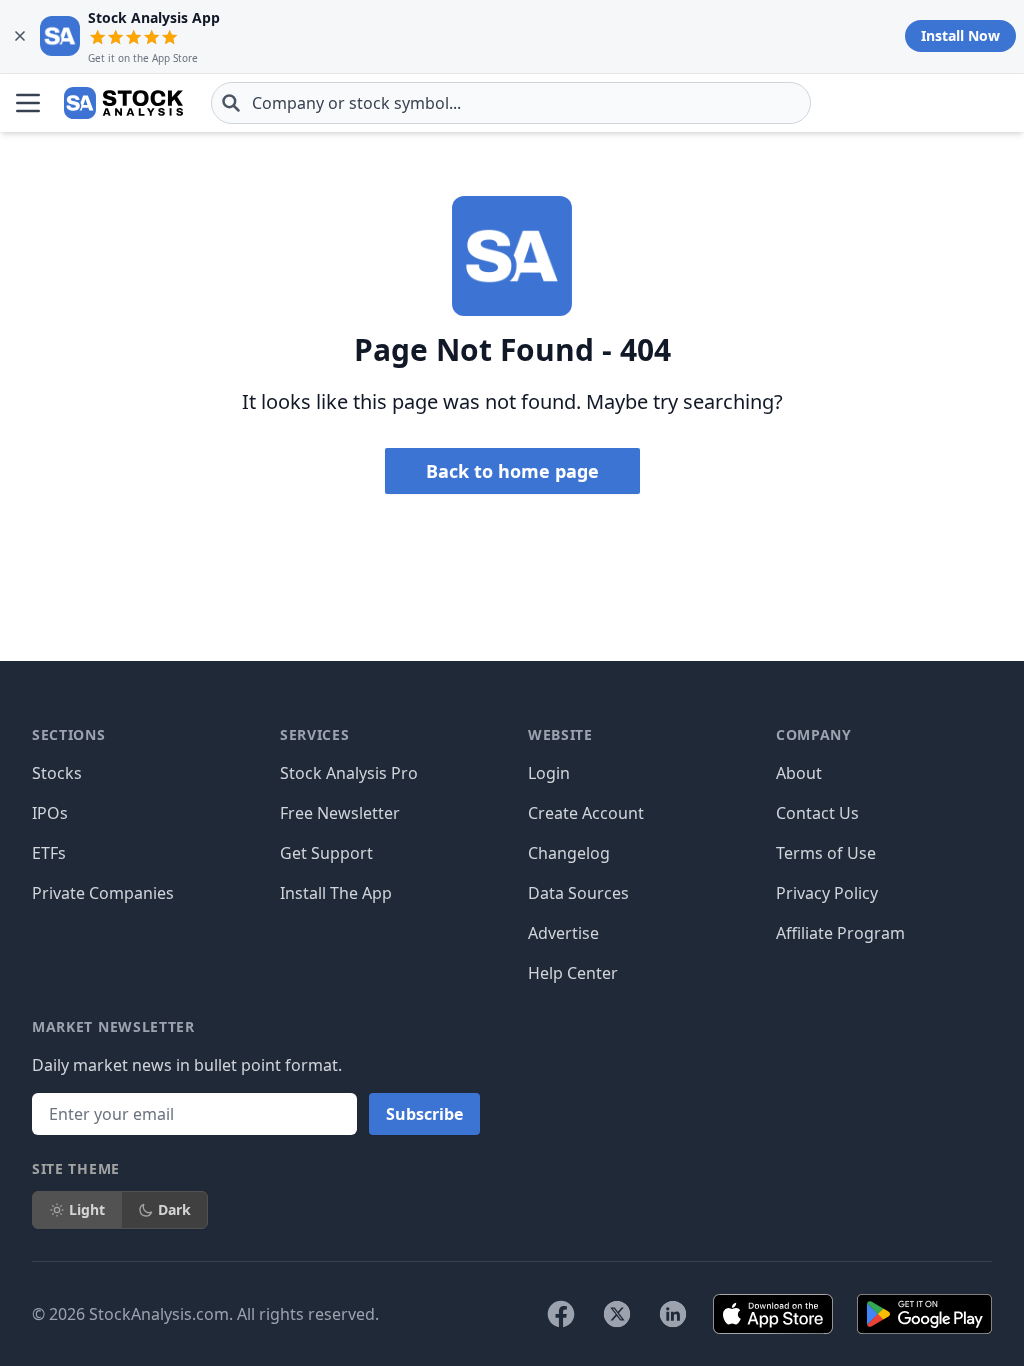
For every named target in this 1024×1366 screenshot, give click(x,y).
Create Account (586, 813)
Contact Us (817, 813)
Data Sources (578, 893)
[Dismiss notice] (20, 36)
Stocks (57, 773)
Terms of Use (826, 853)
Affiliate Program (840, 933)
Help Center (573, 973)
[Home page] (123, 103)
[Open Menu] (28, 103)
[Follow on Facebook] (561, 1314)
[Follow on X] (617, 1314)
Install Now (960, 35)
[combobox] (511, 103)
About (799, 773)
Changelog (569, 853)
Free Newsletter (340, 813)
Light (87, 1209)
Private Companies (103, 893)
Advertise (563, 933)
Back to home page (512, 471)
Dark (174, 1209)
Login (549, 773)
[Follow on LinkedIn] (673, 1314)
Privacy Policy (827, 893)
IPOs (50, 813)
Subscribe (424, 1114)
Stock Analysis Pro (349, 773)
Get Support (326, 853)
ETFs (49, 853)
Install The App (336, 893)
